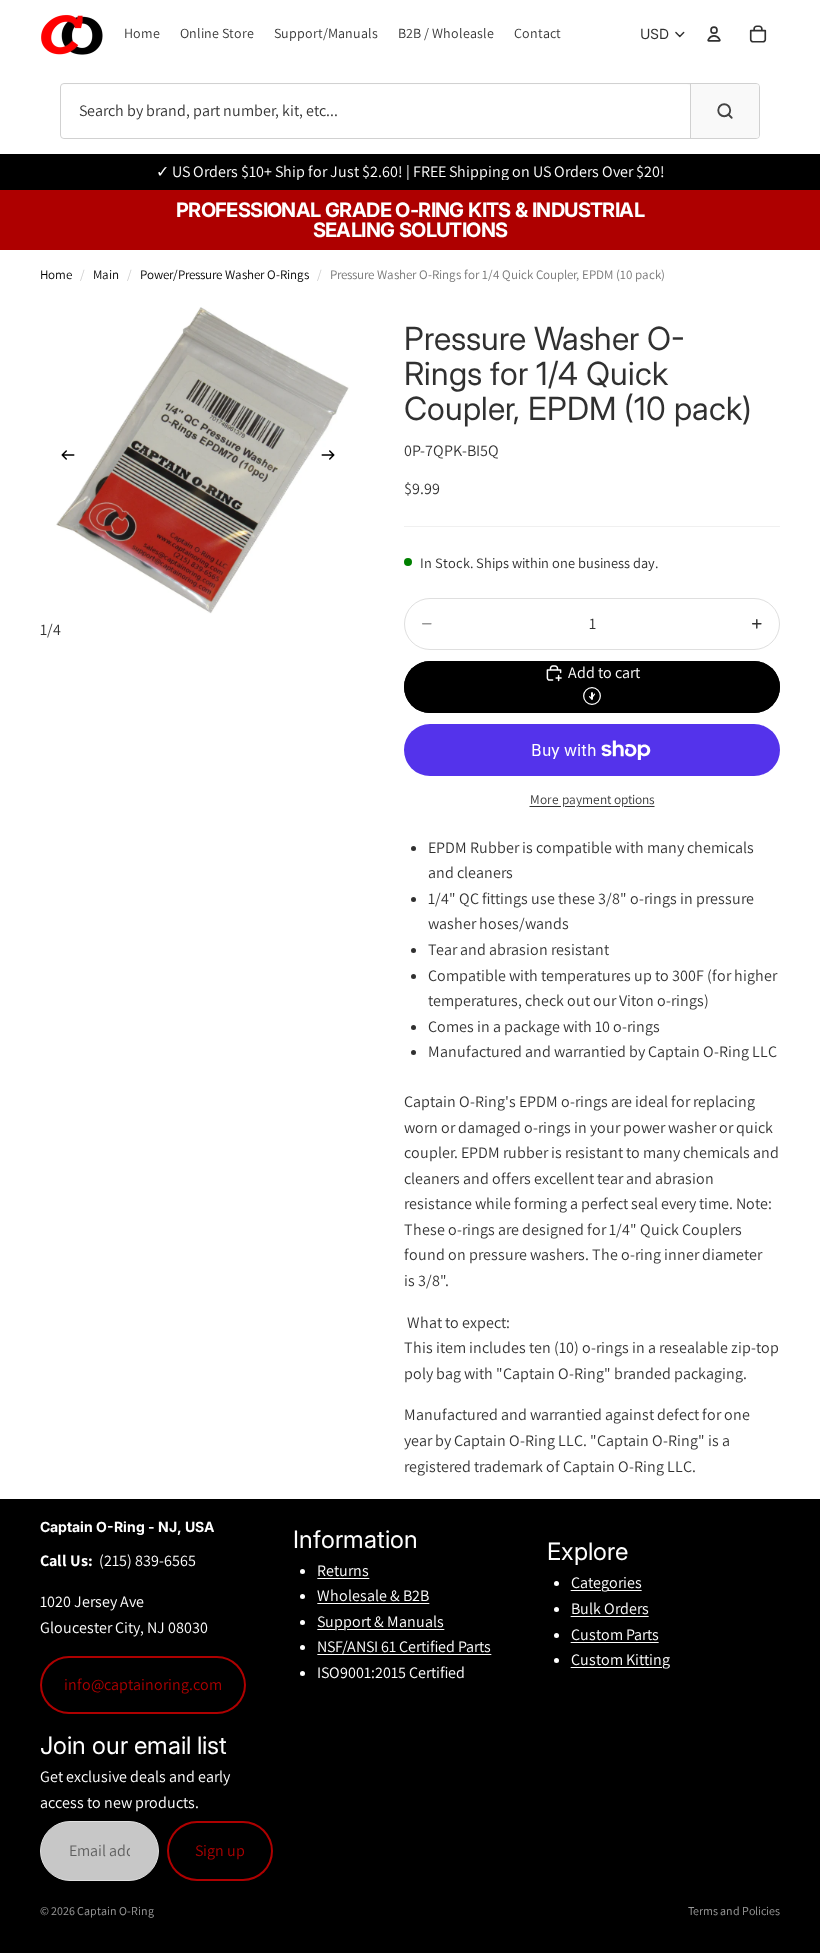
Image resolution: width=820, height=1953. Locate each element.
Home (56, 274)
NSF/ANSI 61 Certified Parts (404, 1646)
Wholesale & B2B (373, 1595)
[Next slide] (334, 459)
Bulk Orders (610, 1608)
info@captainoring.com (143, 1684)
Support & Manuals (380, 1621)
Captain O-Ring (115, 1910)
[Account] (714, 34)
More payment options (592, 799)
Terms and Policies (734, 1910)
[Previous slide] (62, 459)
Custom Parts (615, 1634)
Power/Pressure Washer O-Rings (224, 274)
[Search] (724, 111)
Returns (343, 1570)
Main (106, 274)
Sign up (220, 1850)
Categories (606, 1582)
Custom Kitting (620, 1659)
